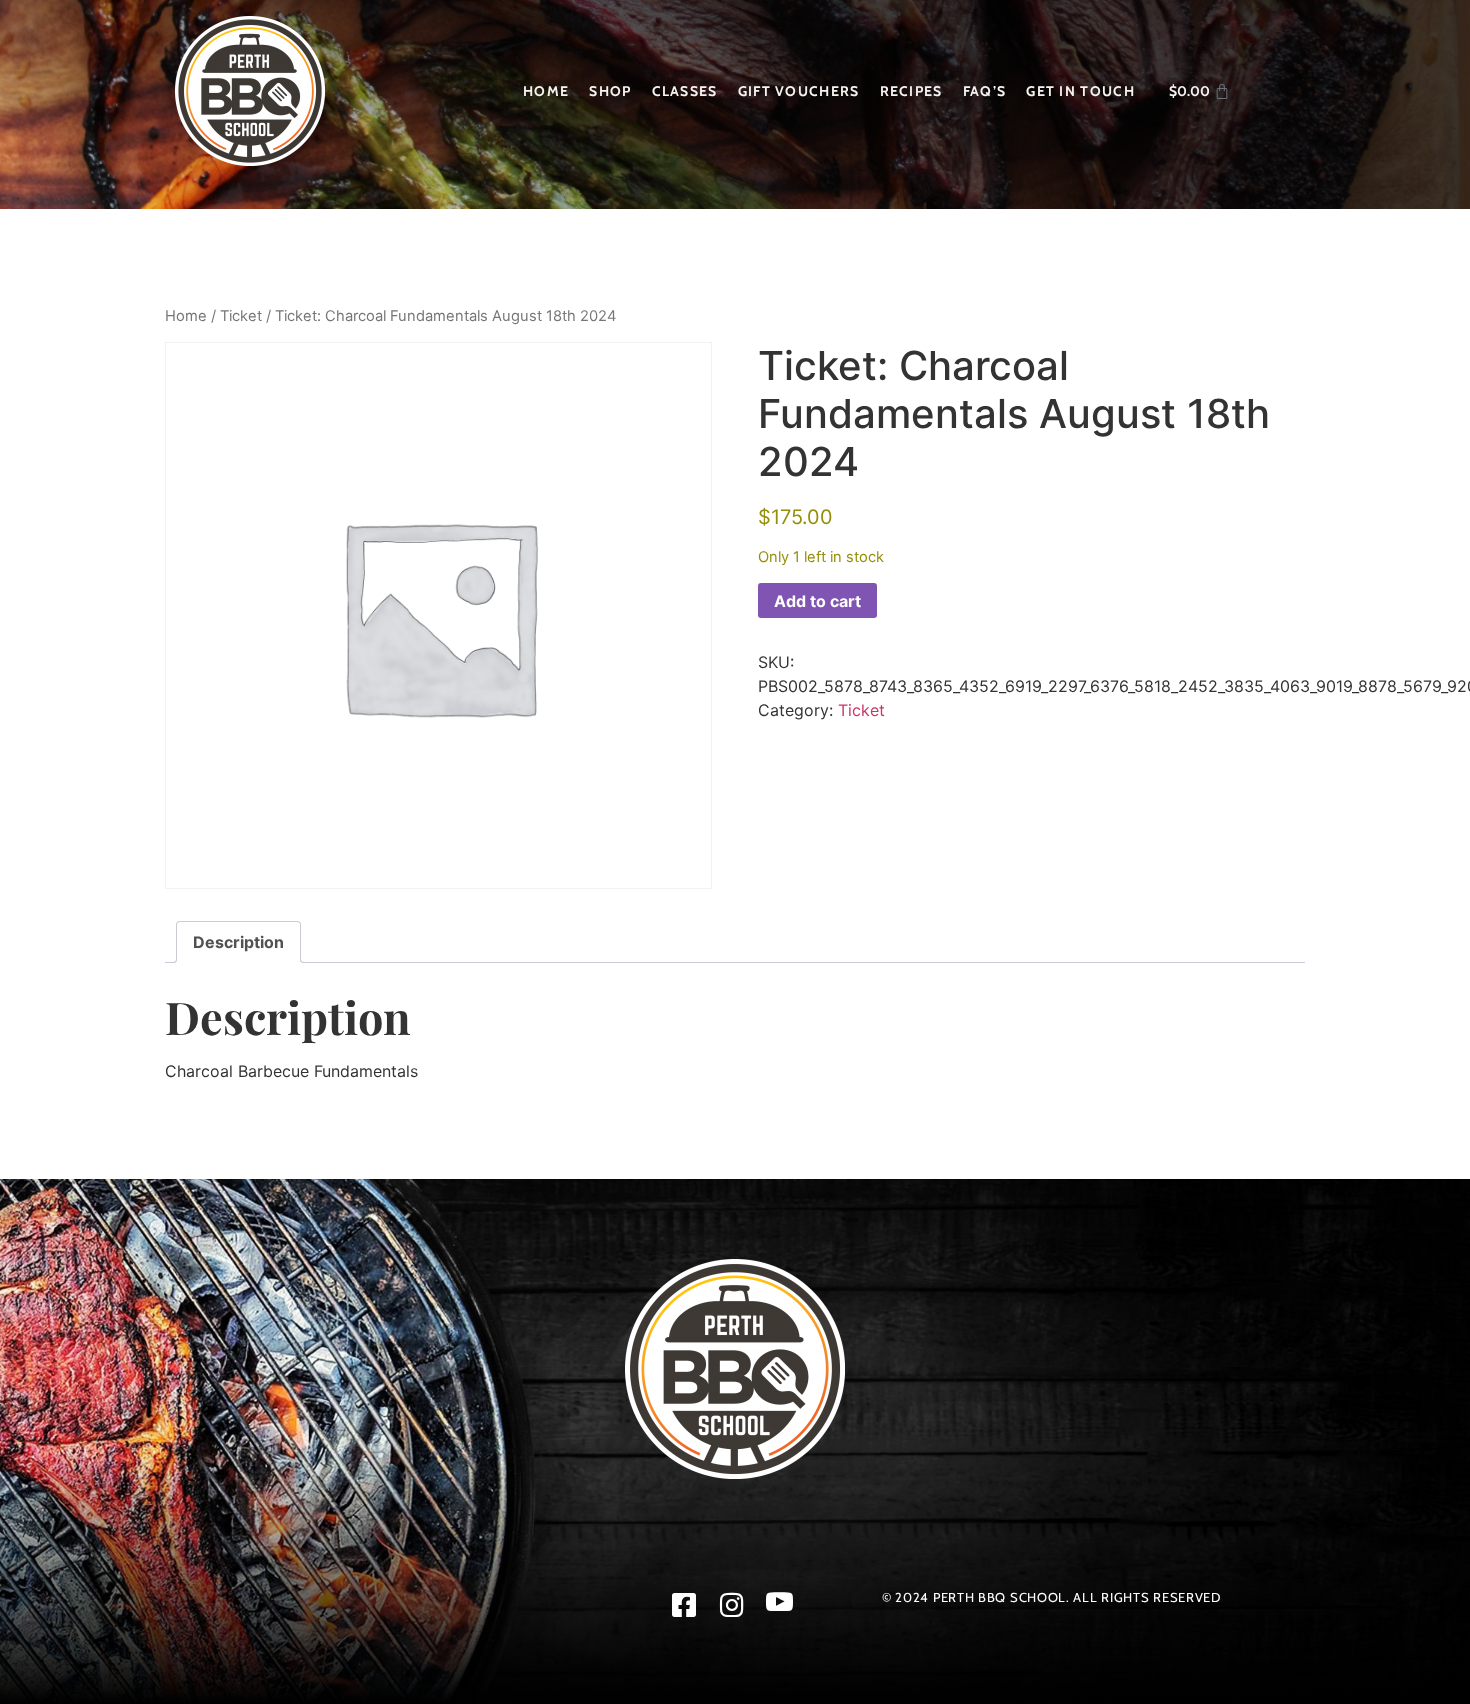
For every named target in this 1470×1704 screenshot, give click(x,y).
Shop (610, 91)
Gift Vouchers (799, 91)
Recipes (911, 91)
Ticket (241, 316)
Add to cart (817, 601)
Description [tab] (238, 942)
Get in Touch (1080, 91)
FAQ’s (985, 91)
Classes (685, 91)
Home (546, 91)
